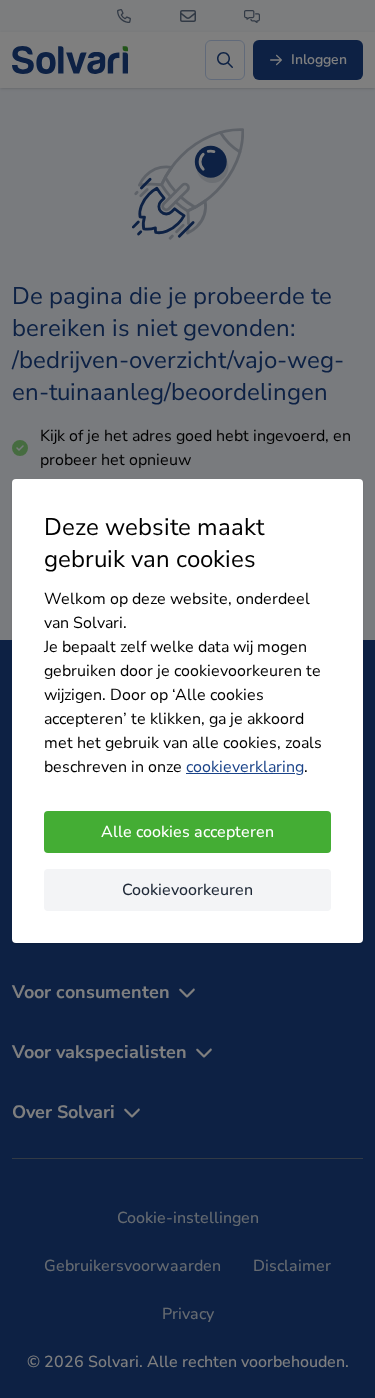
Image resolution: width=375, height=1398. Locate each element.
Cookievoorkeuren (187, 890)
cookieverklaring (245, 767)
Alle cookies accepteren (187, 832)
